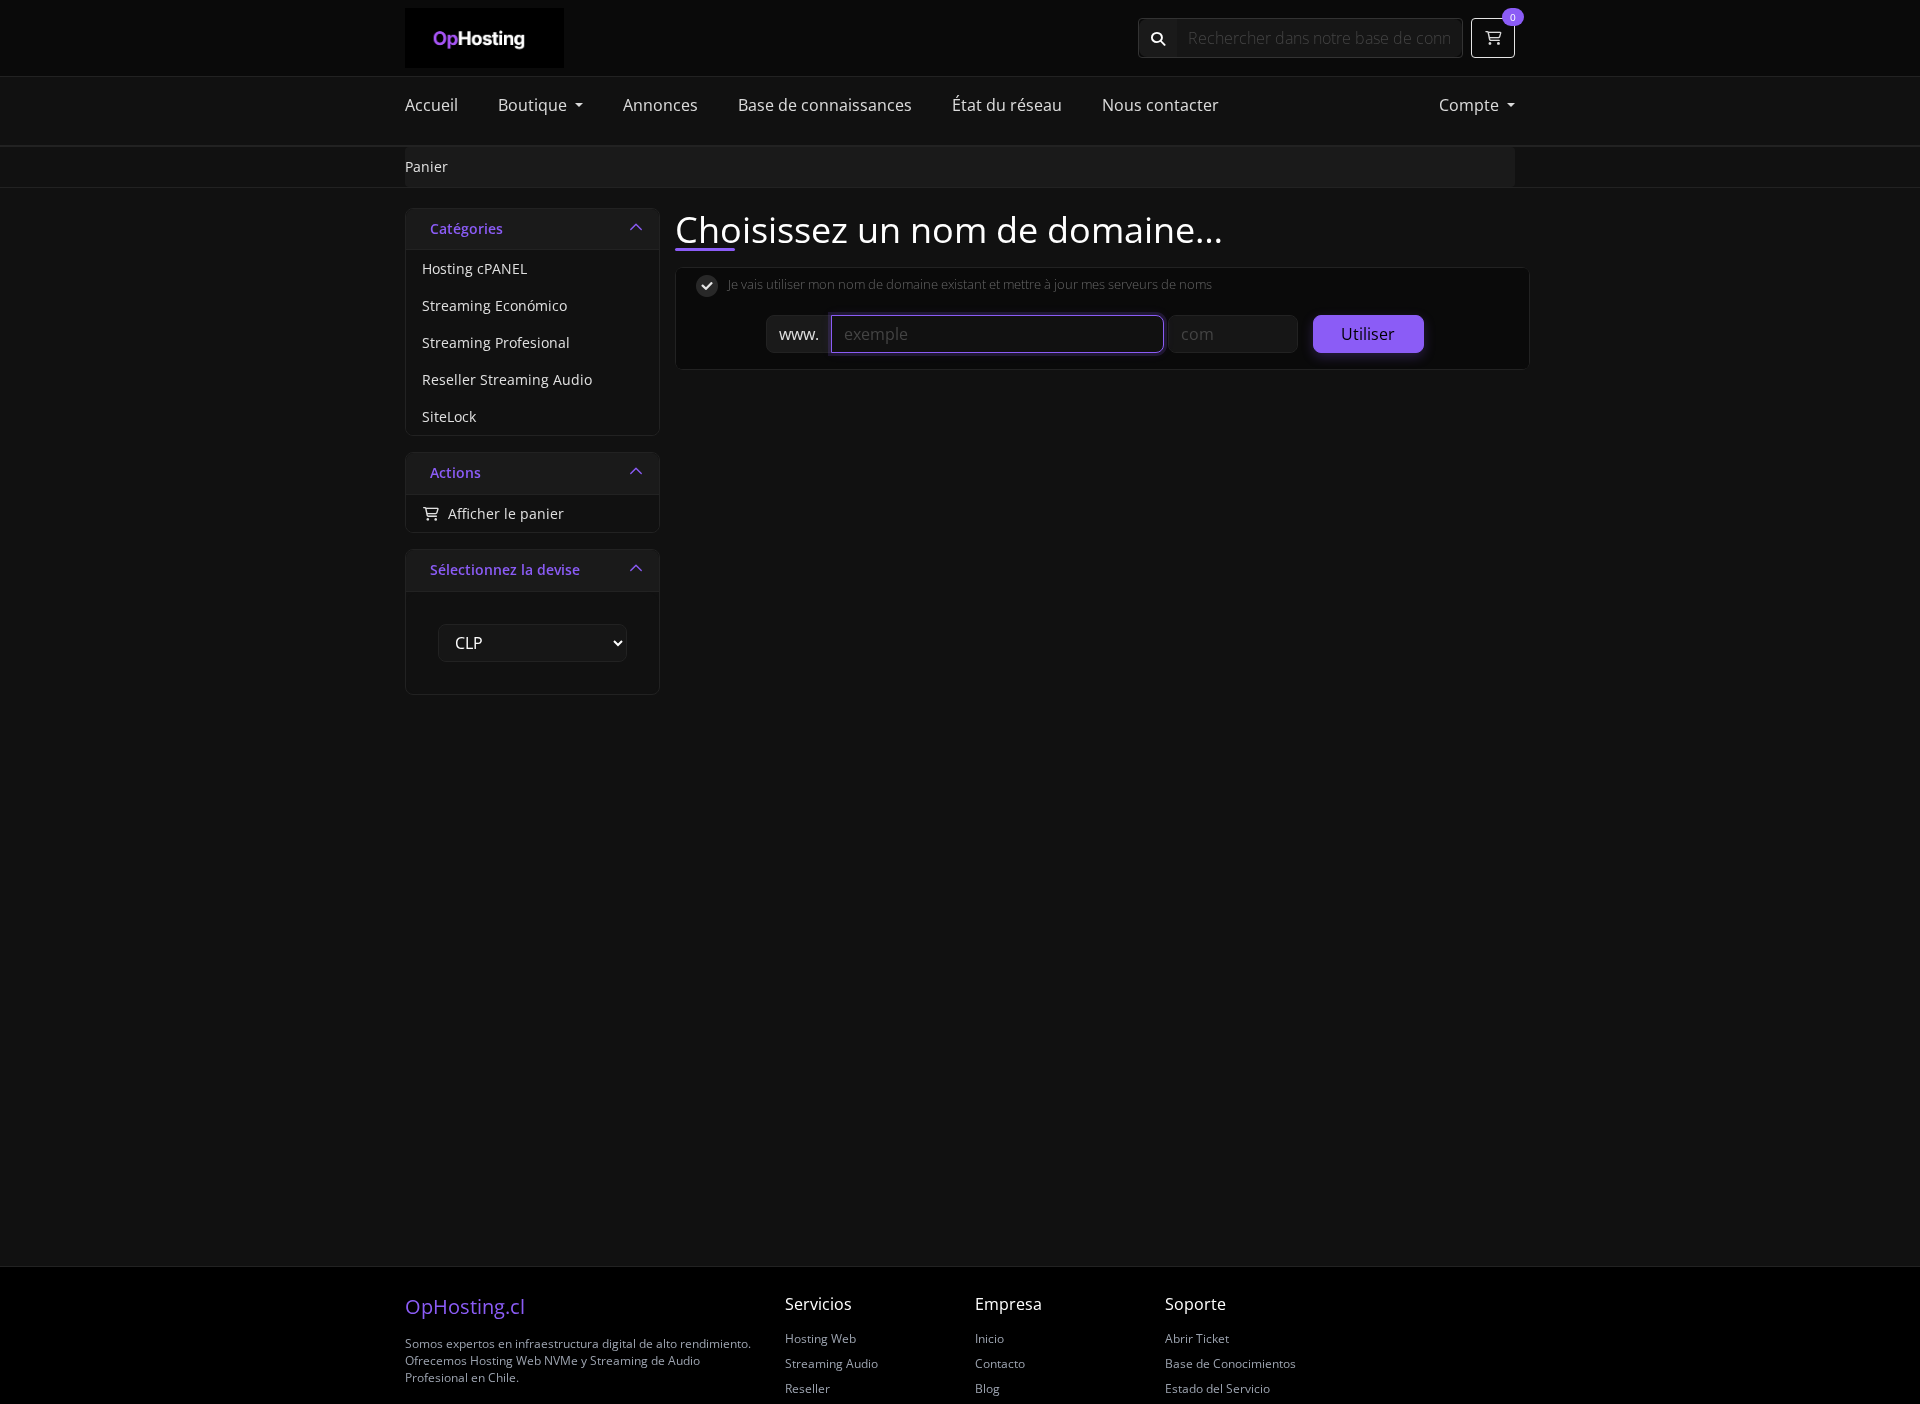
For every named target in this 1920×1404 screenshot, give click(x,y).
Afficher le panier (502, 513)
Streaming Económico (494, 305)
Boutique (534, 105)
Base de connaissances (825, 105)
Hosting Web (820, 1338)
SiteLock (449, 416)
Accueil (431, 105)
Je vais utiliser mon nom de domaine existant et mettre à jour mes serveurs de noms (970, 285)
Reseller (807, 1388)
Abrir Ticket (1197, 1338)
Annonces (660, 105)
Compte (1471, 105)
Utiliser (1368, 334)
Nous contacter (1160, 105)
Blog (987, 1388)
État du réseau (1007, 105)
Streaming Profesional (496, 342)
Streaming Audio (831, 1363)
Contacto (1000, 1363)
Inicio (989, 1338)
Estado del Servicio (1217, 1388)
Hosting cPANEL (474, 268)
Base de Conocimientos (1230, 1363)
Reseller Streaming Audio (507, 379)
